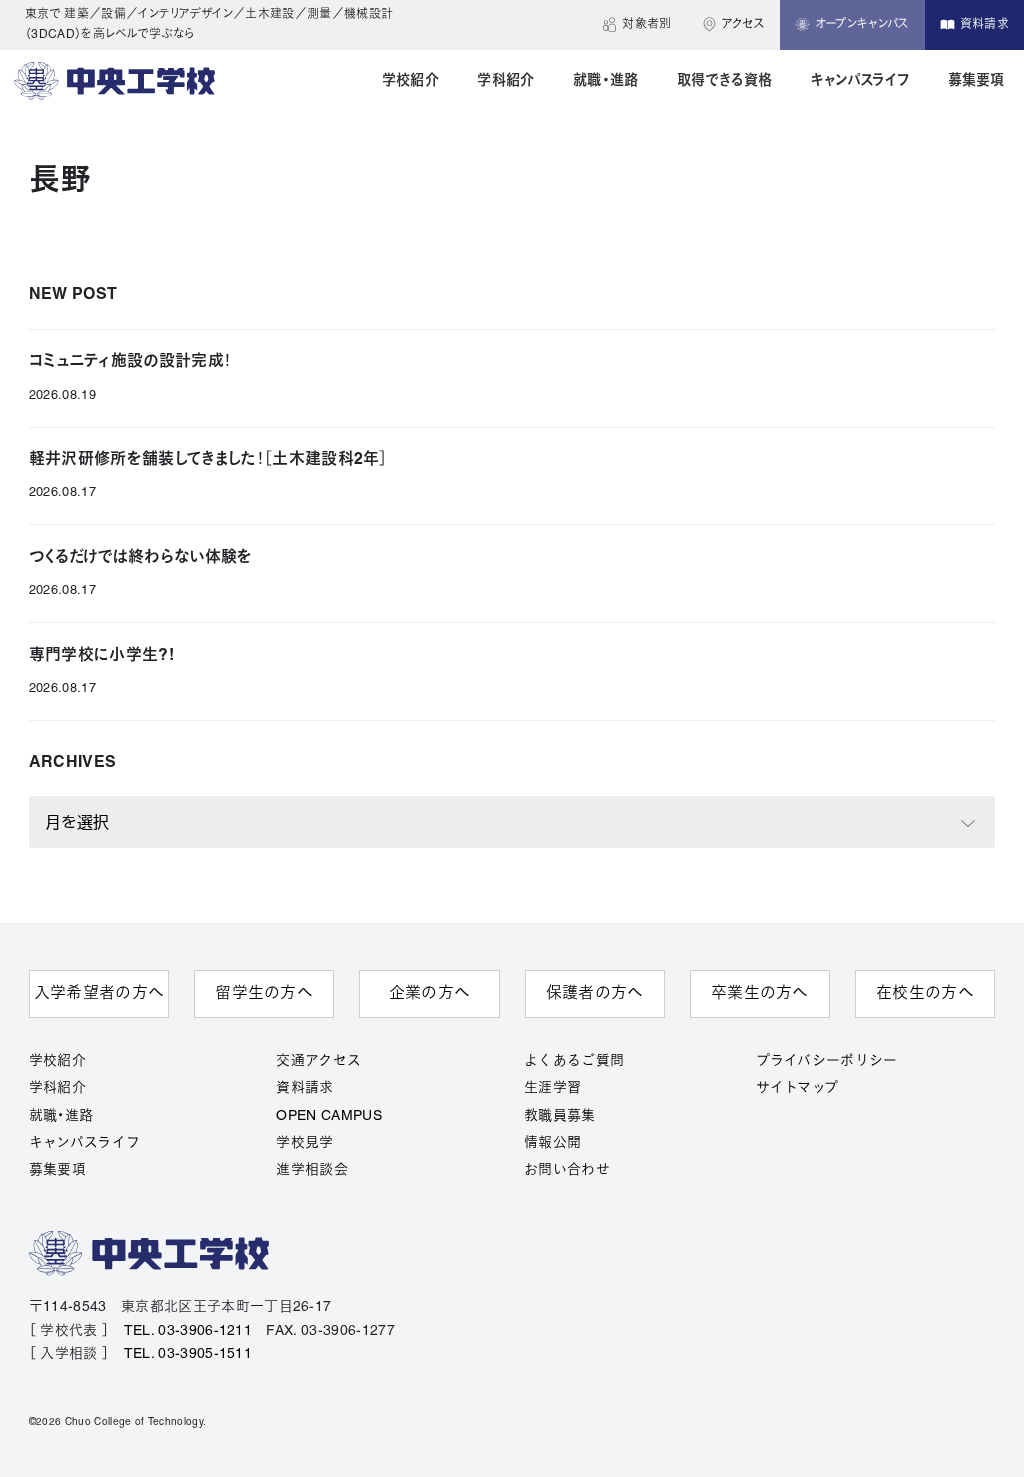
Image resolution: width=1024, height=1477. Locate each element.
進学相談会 (312, 1170)
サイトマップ (797, 1088)
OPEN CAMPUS (329, 1116)
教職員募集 (560, 1116)
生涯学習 (552, 1088)
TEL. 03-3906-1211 (188, 1331)
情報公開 (552, 1143)
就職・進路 (61, 1116)
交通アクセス (318, 1061)
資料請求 (304, 1088)
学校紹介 (57, 1061)
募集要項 (57, 1170)
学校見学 (304, 1143)
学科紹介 (57, 1088)
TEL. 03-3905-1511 (188, 1354)
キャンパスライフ (85, 1143)
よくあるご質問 (574, 1061)
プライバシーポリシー (827, 1061)
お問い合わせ (567, 1170)
